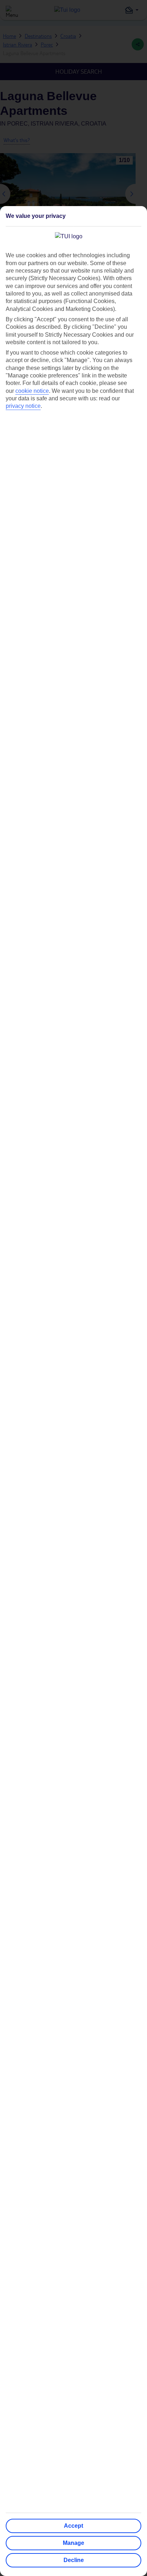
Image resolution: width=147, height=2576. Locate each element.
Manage (73, 2543)
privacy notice (23, 406)
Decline (74, 2560)
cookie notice (32, 391)
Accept (73, 2526)
